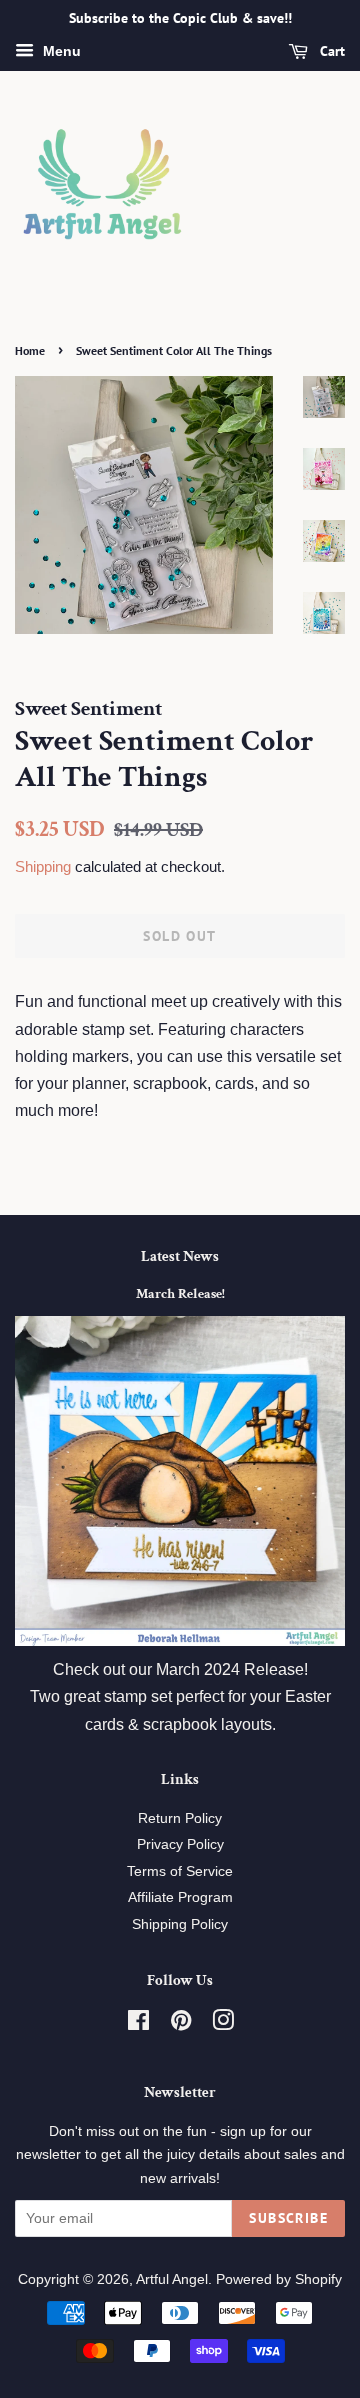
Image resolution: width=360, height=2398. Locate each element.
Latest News (180, 1256)
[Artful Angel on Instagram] (223, 2024)
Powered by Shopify (279, 2279)
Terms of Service (180, 1871)
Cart (330, 51)
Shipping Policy (180, 1924)
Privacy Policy (180, 1844)
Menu (60, 51)
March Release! (180, 1294)
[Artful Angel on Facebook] (138, 2024)
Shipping (43, 866)
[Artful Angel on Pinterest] (181, 2024)
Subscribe (288, 2218)
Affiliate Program (180, 1897)
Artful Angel (172, 2279)
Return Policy (180, 1818)
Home (30, 350)
